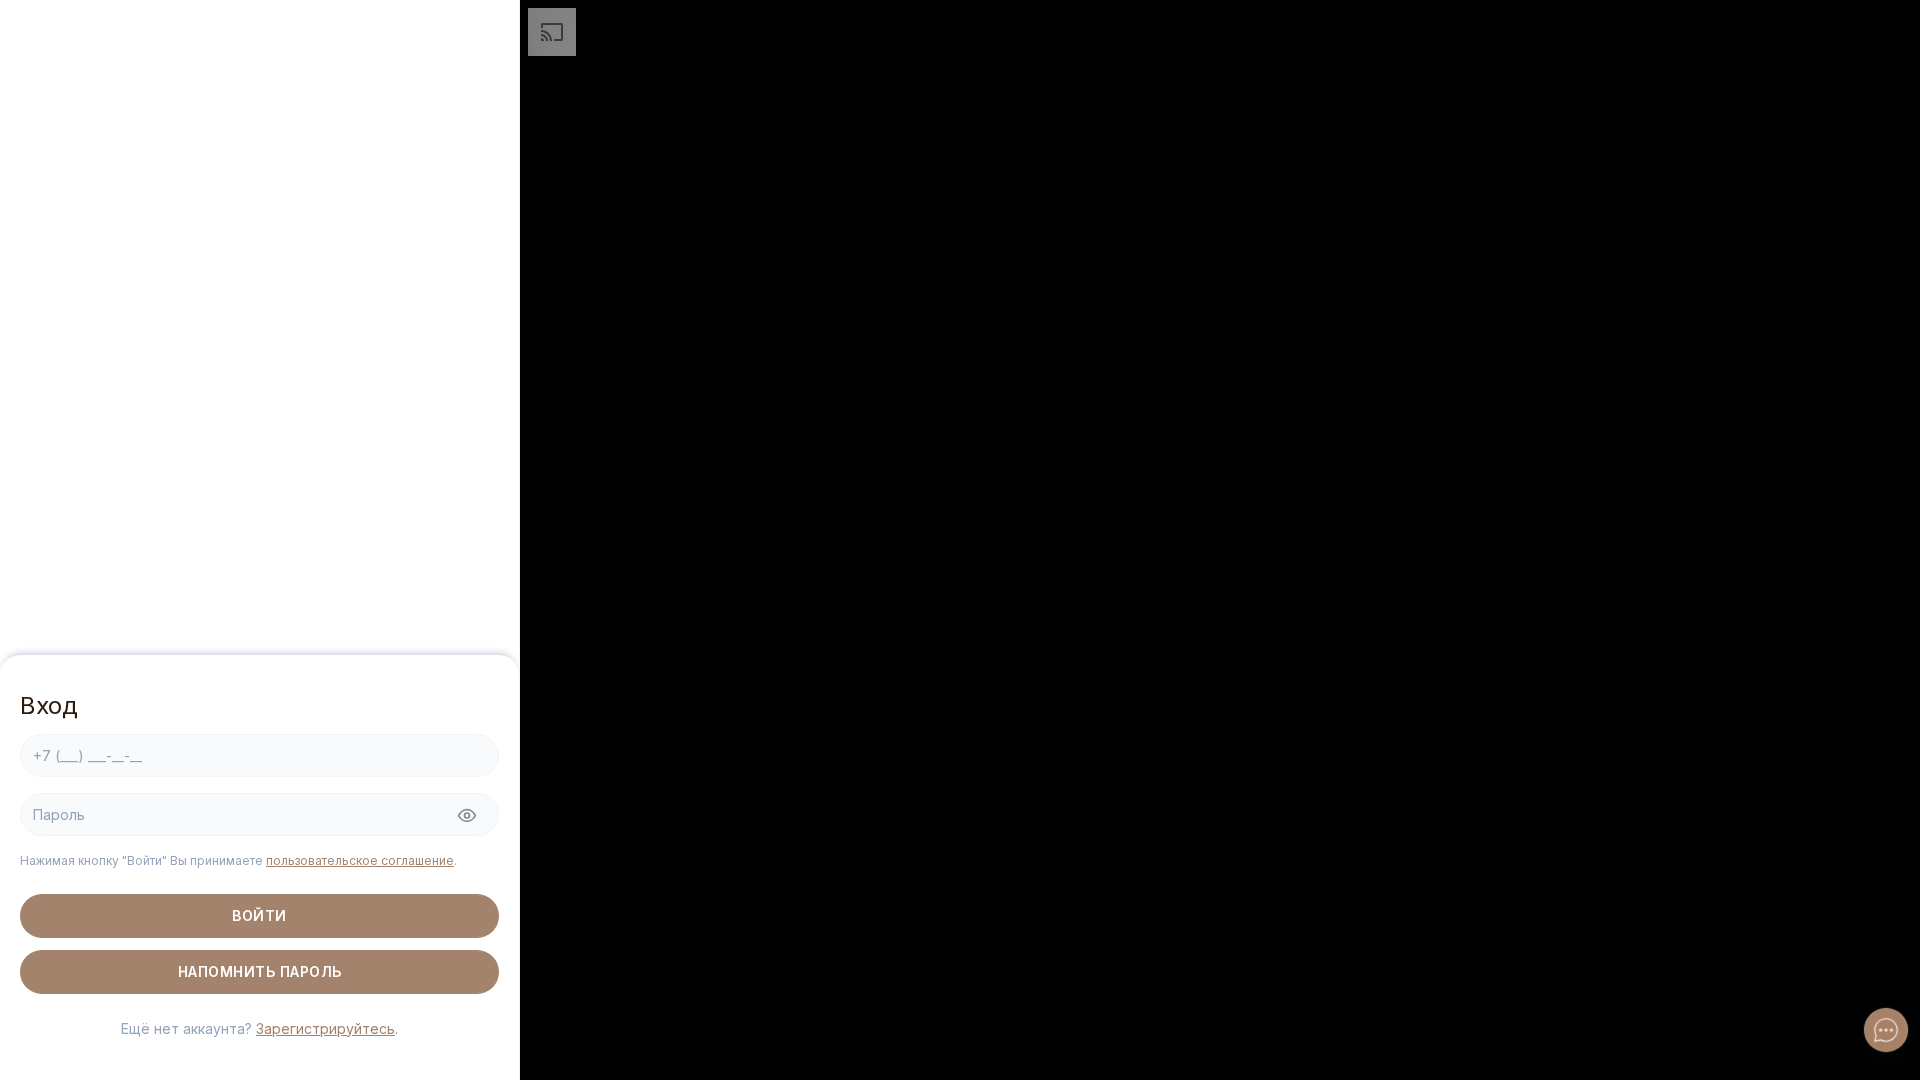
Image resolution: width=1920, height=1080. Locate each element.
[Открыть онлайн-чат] (1886, 1030)
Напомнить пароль (260, 971)
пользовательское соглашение (360, 860)
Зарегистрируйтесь (325, 1028)
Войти (259, 915)
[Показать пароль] (467, 816)
